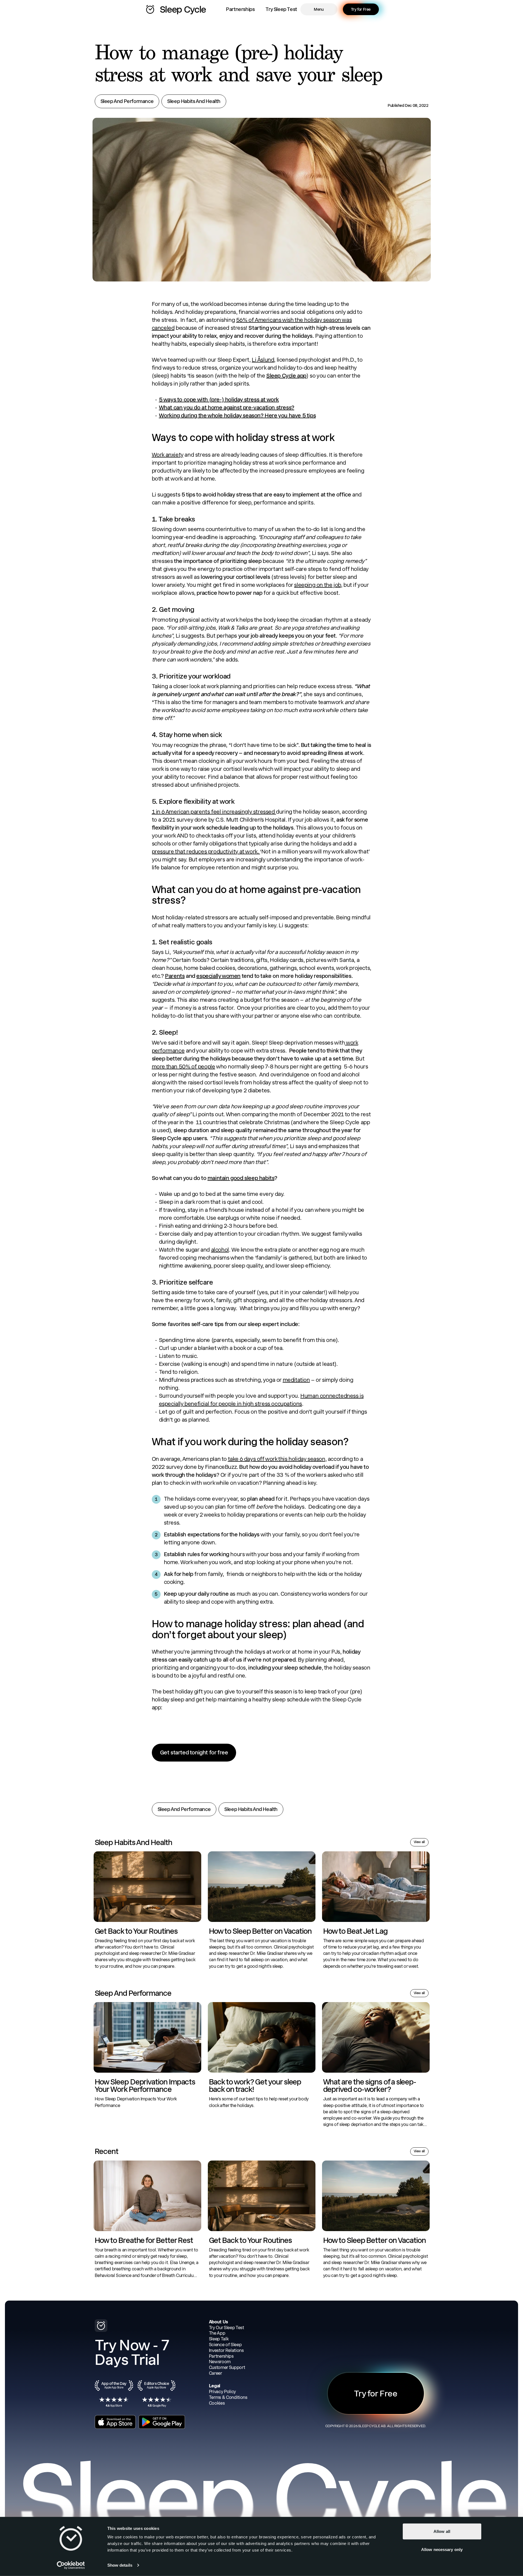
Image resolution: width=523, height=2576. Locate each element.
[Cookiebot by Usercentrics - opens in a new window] (71, 2565)
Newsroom (220, 2362)
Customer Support (227, 2367)
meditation (296, 1380)
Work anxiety (168, 455)
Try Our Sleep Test (226, 2328)
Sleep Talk (219, 2339)
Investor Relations (226, 2350)
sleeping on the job (317, 585)
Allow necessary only (442, 2549)
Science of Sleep (225, 2345)
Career (216, 2373)
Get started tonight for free (194, 1752)
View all (419, 1842)
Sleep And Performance (127, 101)
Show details (120, 2565)
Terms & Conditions (228, 2397)
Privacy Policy (223, 2392)
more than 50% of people (184, 1067)
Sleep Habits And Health (194, 101)
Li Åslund (263, 360)
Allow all (442, 2531)
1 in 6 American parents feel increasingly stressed (214, 812)
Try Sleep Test (281, 9)
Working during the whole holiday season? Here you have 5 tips (237, 415)
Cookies (217, 2403)
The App (217, 2333)
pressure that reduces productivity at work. (206, 852)
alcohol (220, 1250)
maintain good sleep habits (241, 1178)
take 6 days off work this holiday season (277, 1459)
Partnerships (240, 9)
